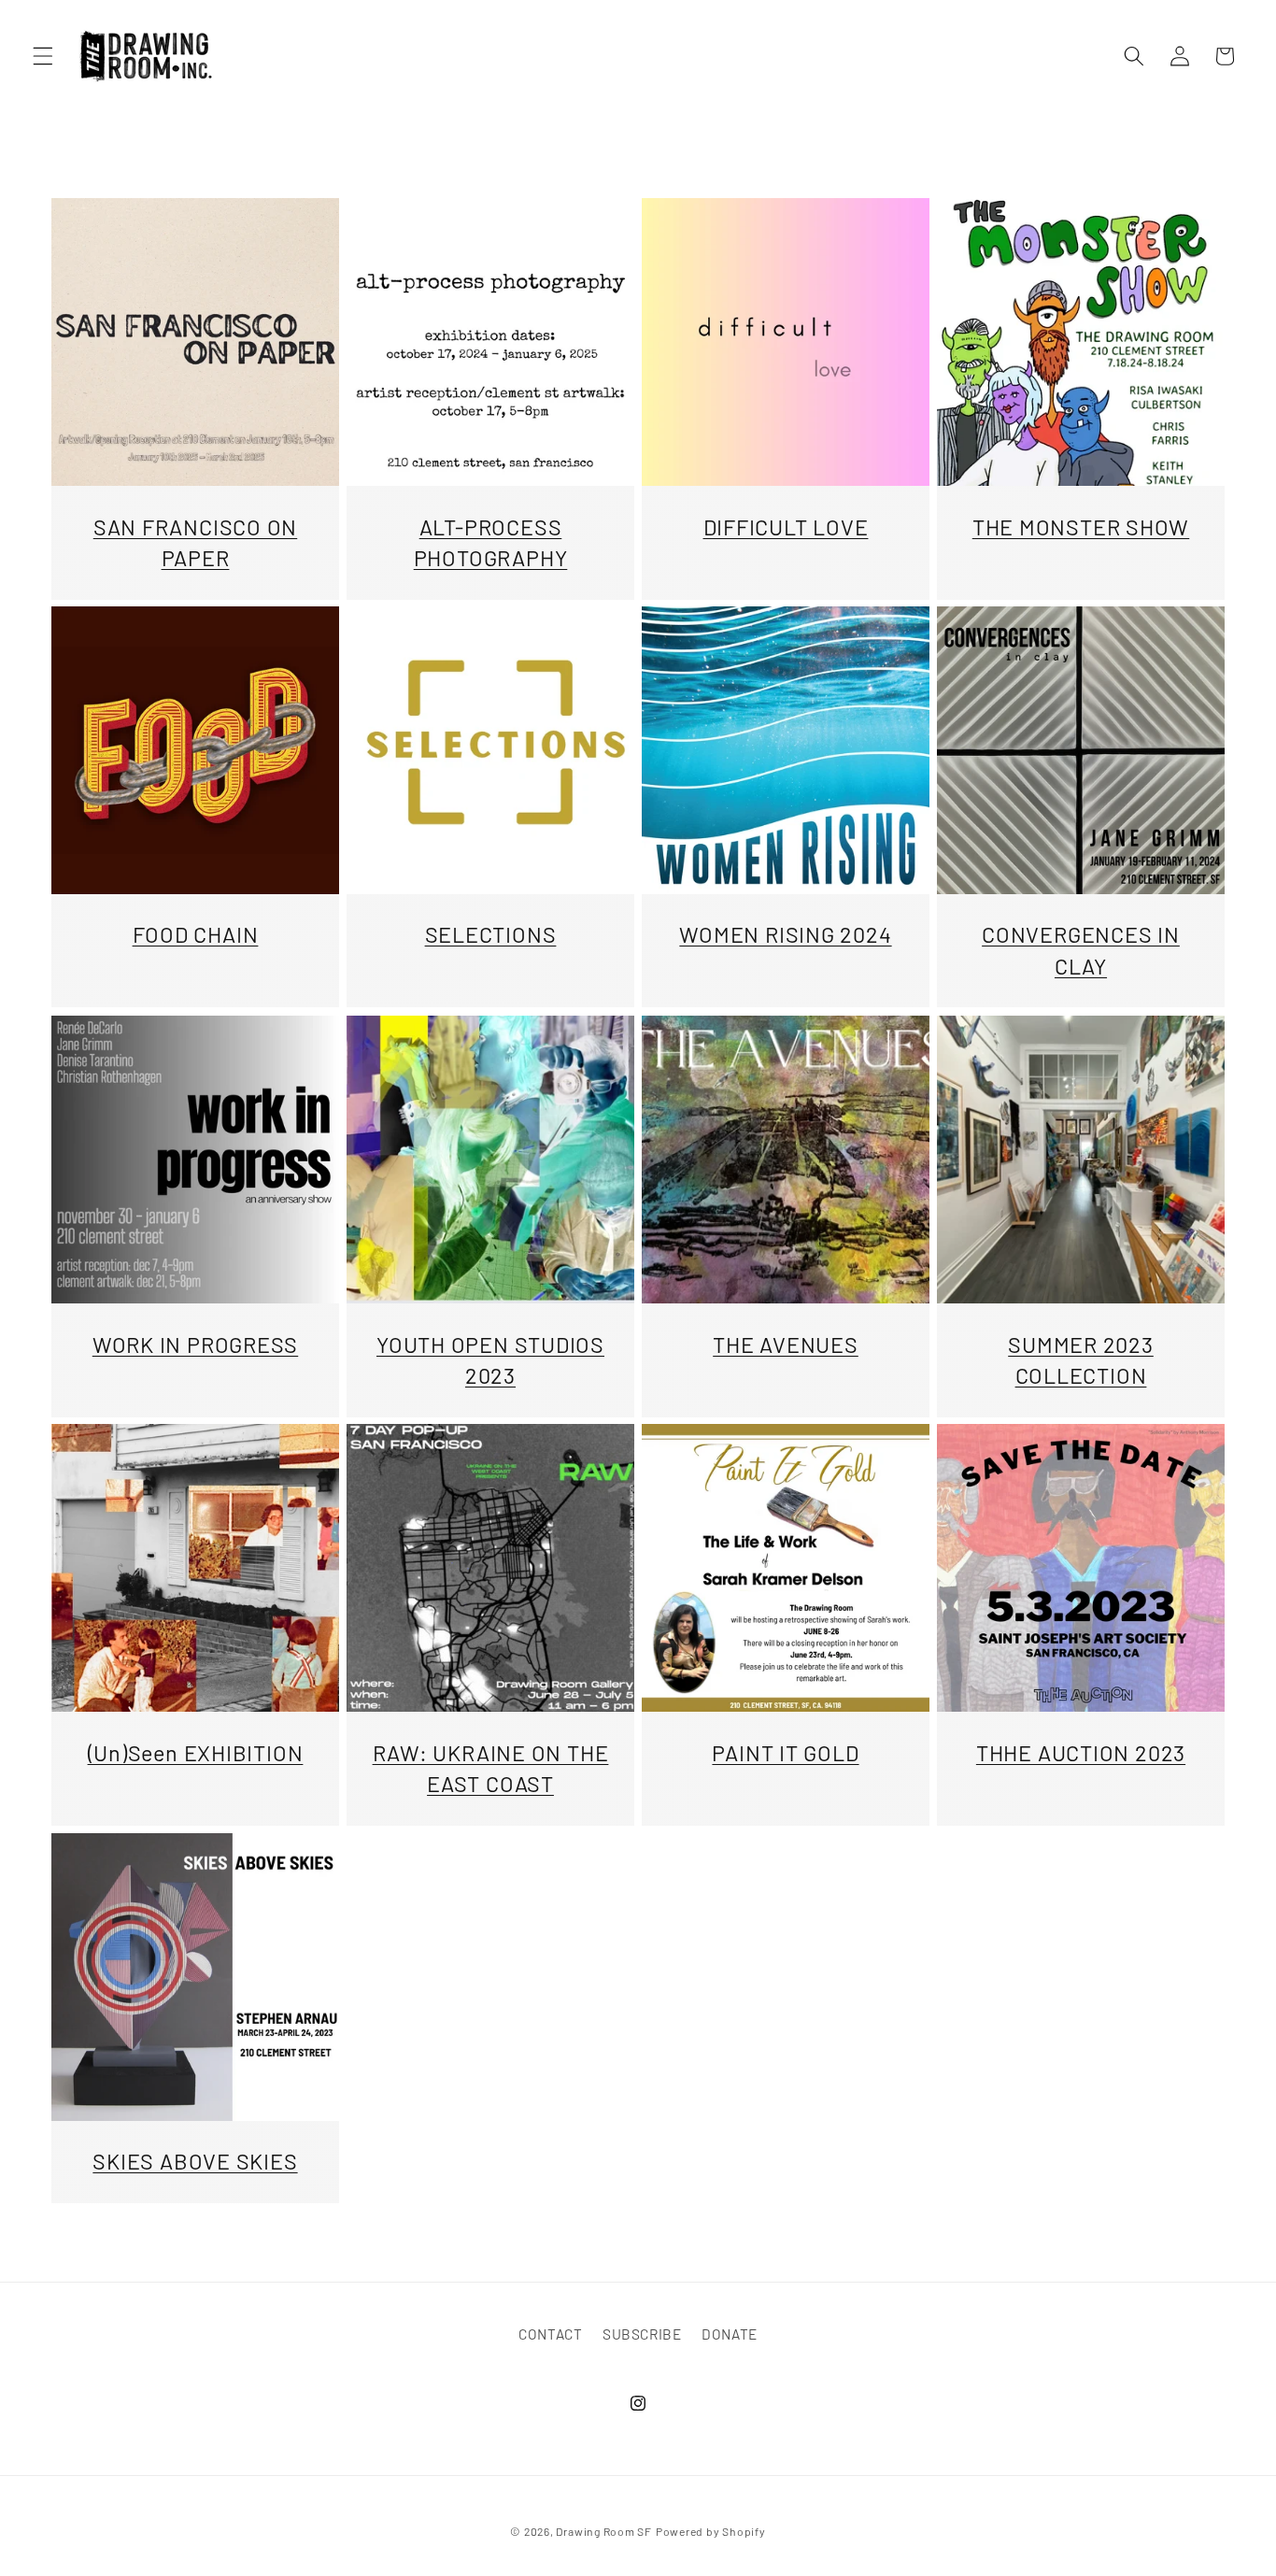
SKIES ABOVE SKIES (195, 2161)
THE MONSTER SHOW (1081, 526)
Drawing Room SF (604, 2531)
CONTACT (551, 2334)
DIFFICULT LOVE (786, 526)
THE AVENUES (786, 1344)
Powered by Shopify (711, 2531)
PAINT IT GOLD (785, 1753)
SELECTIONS (491, 935)
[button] (43, 56)
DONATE (730, 2334)
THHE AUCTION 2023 (1081, 1753)
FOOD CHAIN (196, 935)
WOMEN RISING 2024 (785, 935)
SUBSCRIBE (642, 2334)
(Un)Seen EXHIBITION (196, 1753)
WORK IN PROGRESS (195, 1344)
